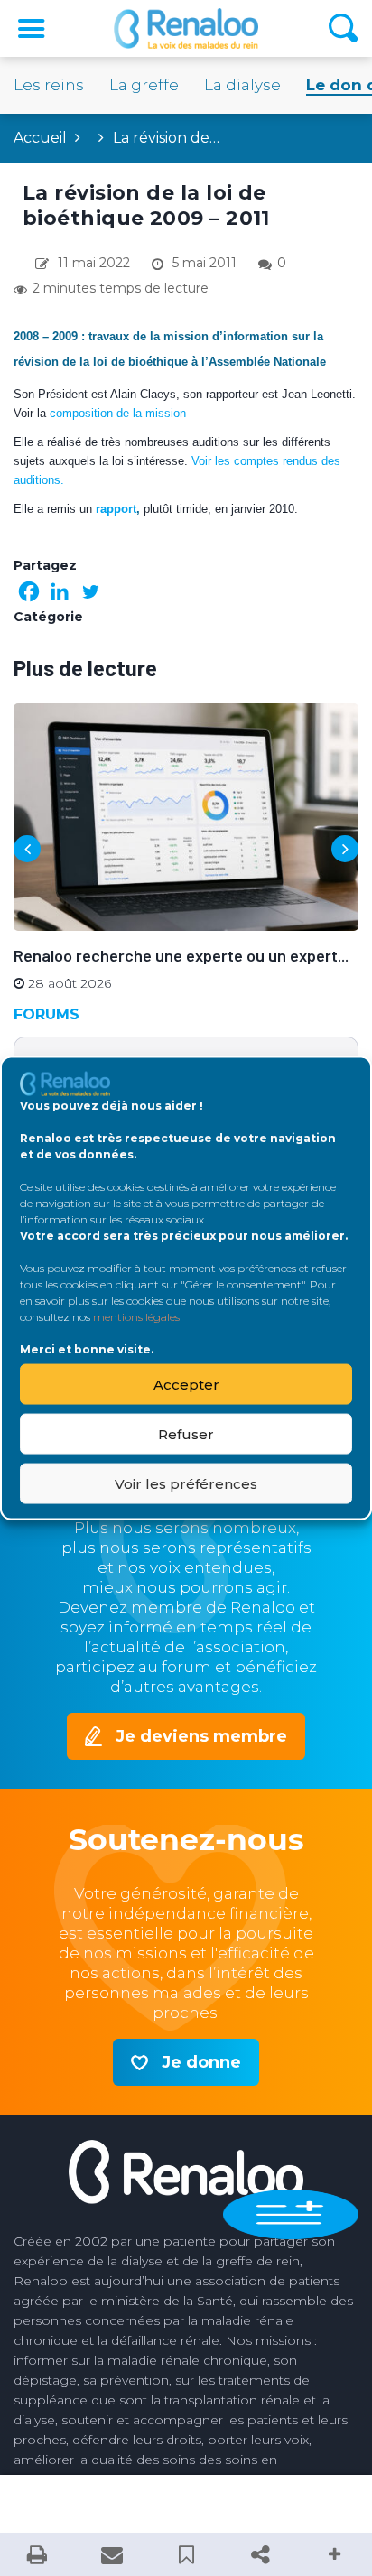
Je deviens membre (201, 1736)
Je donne (201, 2062)
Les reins (49, 85)
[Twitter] (90, 591)
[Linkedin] (60, 591)
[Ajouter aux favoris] (186, 2554)
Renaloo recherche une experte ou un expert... (181, 955)
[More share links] (335, 2554)
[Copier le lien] (260, 2554)
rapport (116, 509)
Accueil (40, 138)
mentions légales (136, 1317)
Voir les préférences (186, 1483)
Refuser (186, 1433)
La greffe (144, 85)
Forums (46, 1014)
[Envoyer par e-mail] (111, 2554)
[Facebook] (29, 591)
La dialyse (242, 85)
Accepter (186, 1384)
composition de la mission (118, 413)
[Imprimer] (37, 2554)
